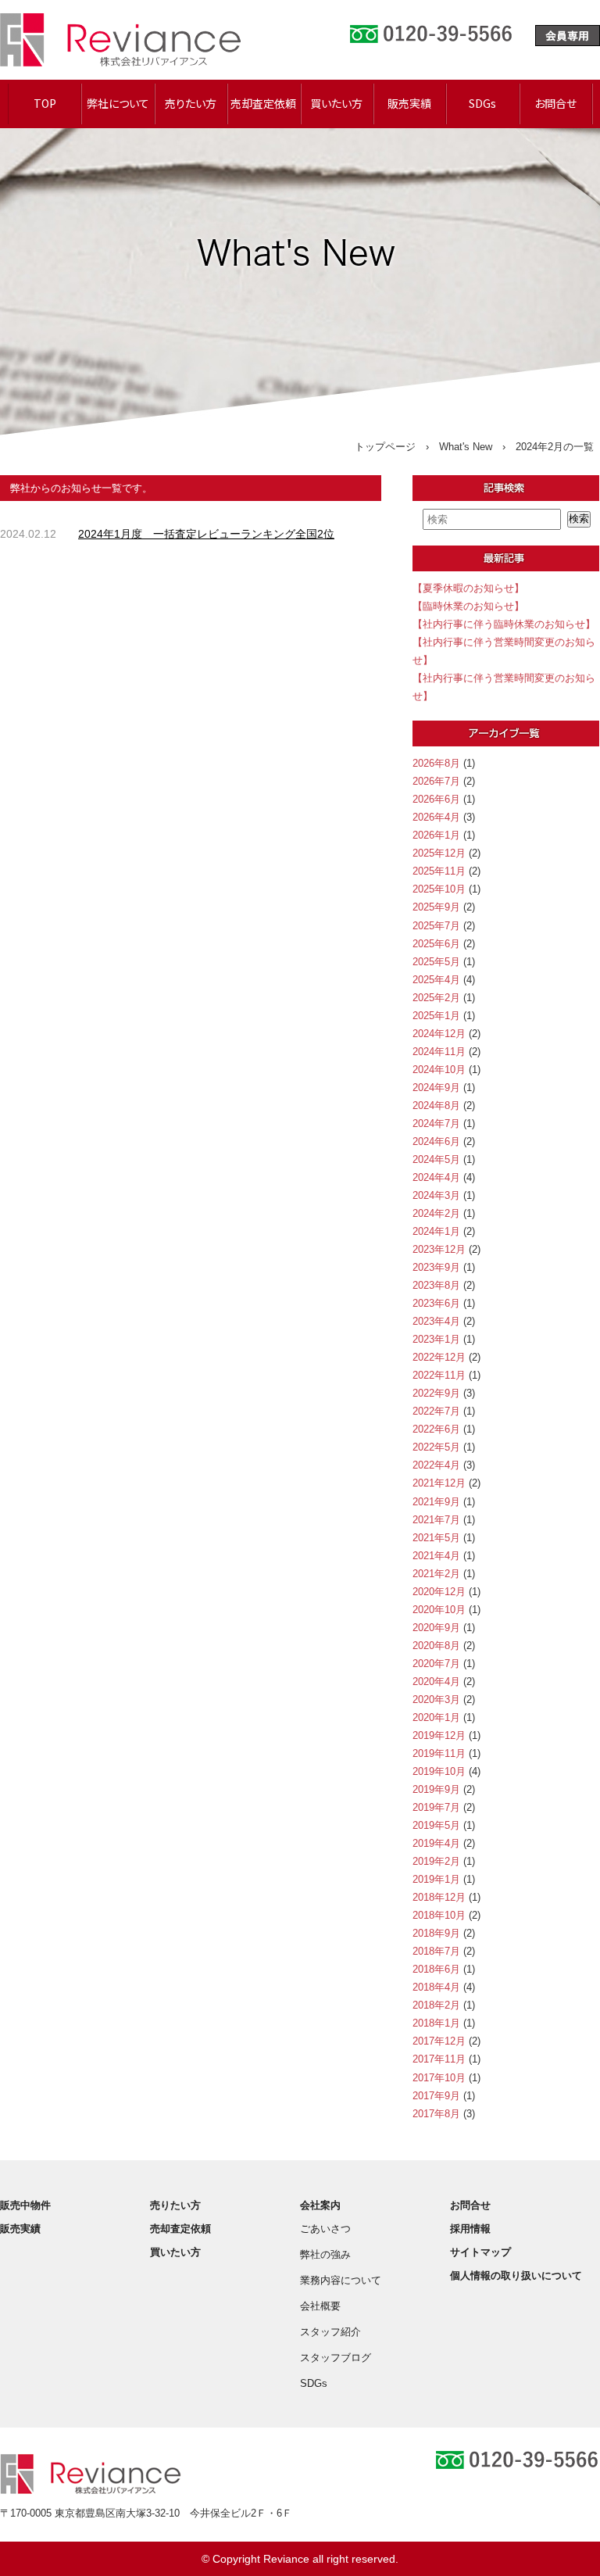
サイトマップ (480, 2252)
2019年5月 (436, 1825)
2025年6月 (436, 944)
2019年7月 (436, 1807)
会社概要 (320, 2306)
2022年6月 (436, 1429)
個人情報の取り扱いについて (516, 2275)
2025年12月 (439, 853)
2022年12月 (439, 1357)
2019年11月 (439, 1753)
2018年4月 (436, 1987)
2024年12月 (439, 1034)
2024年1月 (436, 1231)
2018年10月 (439, 1915)
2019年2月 (436, 1861)
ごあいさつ (325, 2229)
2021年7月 (436, 1520)
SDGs (482, 103)
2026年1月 (436, 835)
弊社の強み (325, 2254)
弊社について (118, 103)
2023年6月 (436, 1303)
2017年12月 (439, 2041)
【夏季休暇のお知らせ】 (468, 588)
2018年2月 (436, 2005)
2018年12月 (439, 1897)
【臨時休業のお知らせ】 (468, 606)
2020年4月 (436, 1682)
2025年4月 (436, 980)
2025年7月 (436, 926)
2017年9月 (436, 2096)
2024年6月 (436, 1141)
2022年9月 (436, 1393)
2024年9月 (436, 1088)
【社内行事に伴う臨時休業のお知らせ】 (504, 624)
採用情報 (470, 2229)
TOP (45, 103)
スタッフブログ (336, 2358)
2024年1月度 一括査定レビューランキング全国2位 (206, 534)
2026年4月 (436, 817)
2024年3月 (436, 1195)
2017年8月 (436, 2114)
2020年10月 (439, 1610)
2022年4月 (436, 1465)
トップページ (385, 447)
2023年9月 (436, 1267)
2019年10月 (439, 1771)
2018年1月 (436, 2023)
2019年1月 (436, 1879)
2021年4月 (436, 1556)
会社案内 (320, 2205)
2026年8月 (436, 763)
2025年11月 (439, 871)
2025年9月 (436, 907)
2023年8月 (436, 1285)
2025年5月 (436, 962)
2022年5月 (436, 1447)
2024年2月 (436, 1213)
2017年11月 (439, 2059)
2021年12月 (439, 1483)
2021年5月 (436, 1538)
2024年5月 (436, 1159)
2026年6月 (436, 799)
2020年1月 (436, 1717)
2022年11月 (439, 1375)
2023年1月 (436, 1339)
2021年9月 (436, 1502)
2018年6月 (436, 1969)
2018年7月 (436, 1951)
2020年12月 (439, 1592)
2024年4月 (436, 1177)
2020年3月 (436, 1699)
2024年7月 (436, 1123)
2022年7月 (436, 1411)
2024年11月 (439, 1052)
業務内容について (341, 2280)
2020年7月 (436, 1664)
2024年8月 (436, 1106)
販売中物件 (25, 2205)
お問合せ (555, 103)
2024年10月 (439, 1070)
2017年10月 (439, 2078)
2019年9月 (436, 1789)
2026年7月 (436, 781)
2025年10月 (439, 889)
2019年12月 (439, 1735)
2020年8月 (436, 1646)
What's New (466, 447)
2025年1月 (436, 1016)
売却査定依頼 (263, 103)
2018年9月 (436, 1933)
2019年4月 (436, 1843)
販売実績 (409, 103)
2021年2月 (436, 1574)
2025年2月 (436, 998)
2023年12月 (439, 1249)
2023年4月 (436, 1321)
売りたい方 (191, 103)
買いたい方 (336, 103)
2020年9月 (436, 1628)
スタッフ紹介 (330, 2332)
